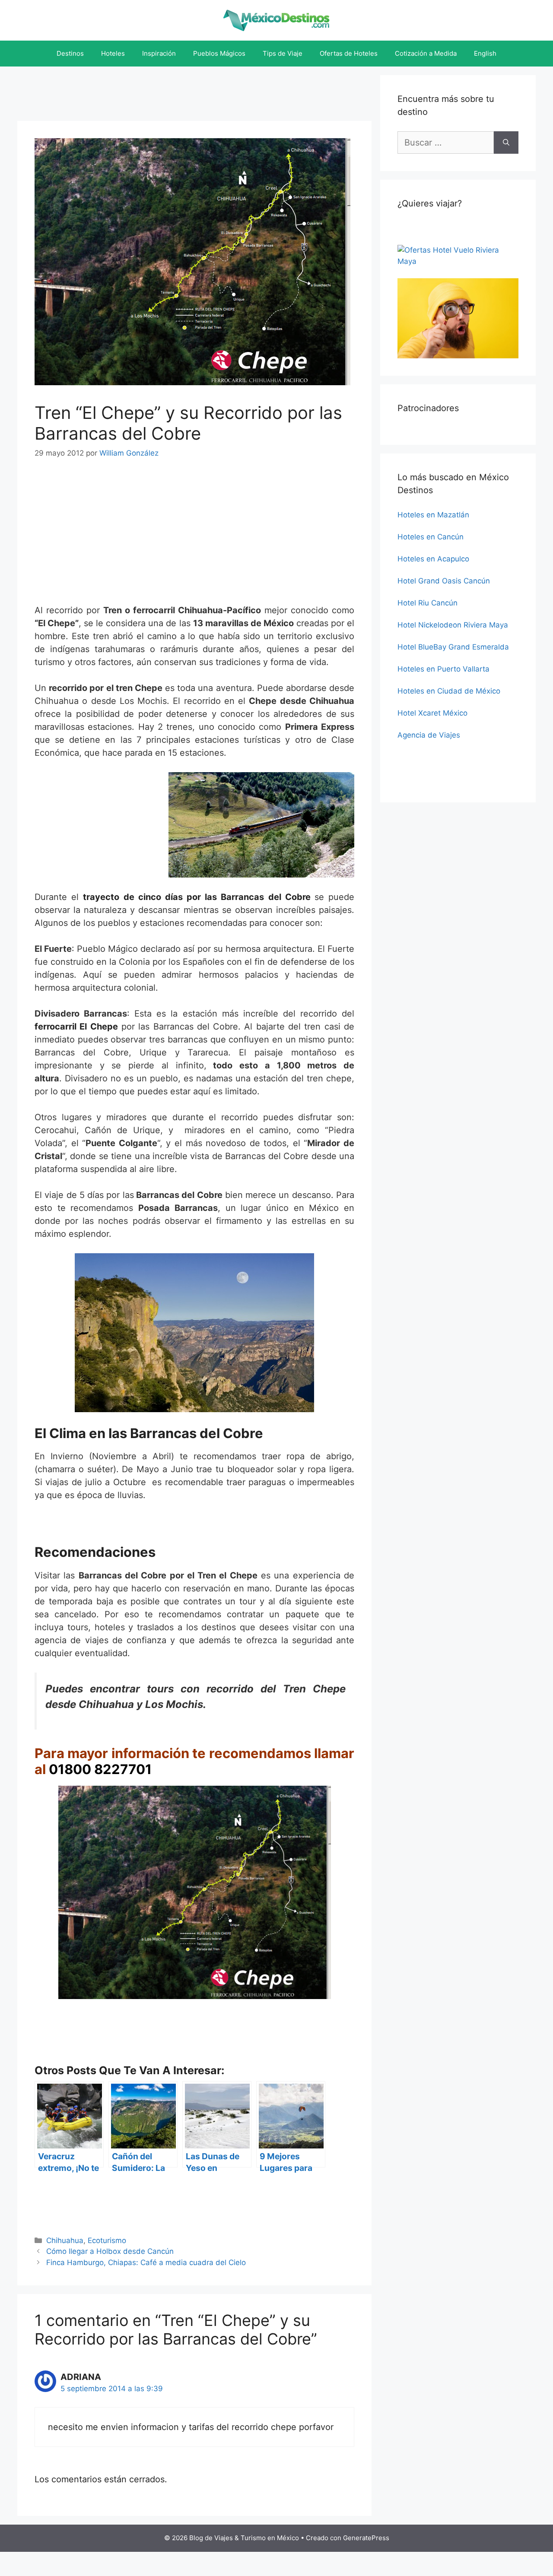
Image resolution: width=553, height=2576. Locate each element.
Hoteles (113, 53)
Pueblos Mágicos (219, 53)
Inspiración (159, 53)
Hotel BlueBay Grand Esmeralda (453, 647)
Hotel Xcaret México (432, 713)
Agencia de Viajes (429, 735)
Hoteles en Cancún (431, 537)
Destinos (70, 53)
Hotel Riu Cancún (427, 603)
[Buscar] (506, 143)
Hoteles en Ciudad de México (449, 691)
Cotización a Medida (426, 53)
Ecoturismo (107, 2240)
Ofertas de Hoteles (349, 53)
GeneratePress (366, 2538)
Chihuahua (65, 2240)
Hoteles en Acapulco (433, 559)
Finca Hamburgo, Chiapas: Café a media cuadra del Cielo (146, 2262)
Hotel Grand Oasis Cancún (444, 581)
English (485, 53)
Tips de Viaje (283, 53)
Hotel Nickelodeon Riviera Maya (453, 625)
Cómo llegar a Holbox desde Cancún (110, 2251)
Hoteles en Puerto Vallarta (443, 669)
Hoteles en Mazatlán (433, 515)
